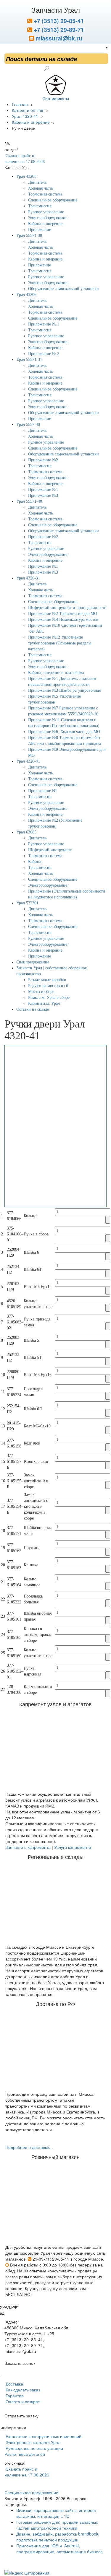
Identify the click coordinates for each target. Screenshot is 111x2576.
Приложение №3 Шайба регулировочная (64, 690)
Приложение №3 (43, 495)
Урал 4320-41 (28, 761)
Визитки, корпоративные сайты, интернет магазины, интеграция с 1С (56, 2513)
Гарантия (14, 2396)
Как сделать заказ (22, 2390)
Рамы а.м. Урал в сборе (49, 998)
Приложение (40, 230)
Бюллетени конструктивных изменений (43, 2436)
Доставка (14, 2384)
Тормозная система (45, 194)
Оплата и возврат (22, 2401)
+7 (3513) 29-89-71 (58, 30)
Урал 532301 (27, 903)
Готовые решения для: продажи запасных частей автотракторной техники (57, 2525)
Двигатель (37, 182)
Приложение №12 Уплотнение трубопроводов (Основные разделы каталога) (60, 643)
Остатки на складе (33, 1009)
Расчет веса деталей (25, 2454)
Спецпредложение (33, 962)
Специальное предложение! (32, 2492)
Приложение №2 (43, 460)
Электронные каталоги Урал (32, 2442)
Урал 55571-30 (29, 236)
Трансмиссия (40, 206)
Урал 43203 (26, 176)
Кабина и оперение (45, 224)
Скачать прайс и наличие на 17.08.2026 (27, 2472)
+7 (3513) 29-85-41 (58, 21)
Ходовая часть (41, 188)
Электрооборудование (48, 218)
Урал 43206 (26, 295)
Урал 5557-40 (28, 425)
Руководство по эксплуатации (34, 2448)
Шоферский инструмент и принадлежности (67, 608)
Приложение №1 (43, 490)
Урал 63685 (26, 832)
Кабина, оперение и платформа (56, 673)
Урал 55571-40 (29, 501)
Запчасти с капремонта (28, 1847)
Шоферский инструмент (50, 850)
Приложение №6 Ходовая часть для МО (64, 732)
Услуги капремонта (73, 1847)
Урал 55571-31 (29, 360)
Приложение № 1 (44, 324)
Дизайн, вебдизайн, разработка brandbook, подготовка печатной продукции (58, 2537)
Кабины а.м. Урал (44, 1003)
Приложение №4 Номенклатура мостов (63, 619)
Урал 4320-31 (28, 578)
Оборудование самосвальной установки (63, 289)
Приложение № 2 (44, 354)
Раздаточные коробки (47, 980)
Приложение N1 (43, 791)
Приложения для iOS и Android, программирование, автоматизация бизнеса (59, 2549)
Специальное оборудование (53, 200)
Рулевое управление (46, 212)
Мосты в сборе (41, 992)
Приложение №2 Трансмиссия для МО (63, 614)
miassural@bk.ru (58, 38)
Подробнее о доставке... (29, 2147)
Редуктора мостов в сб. (49, 986)
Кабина (35, 862)
